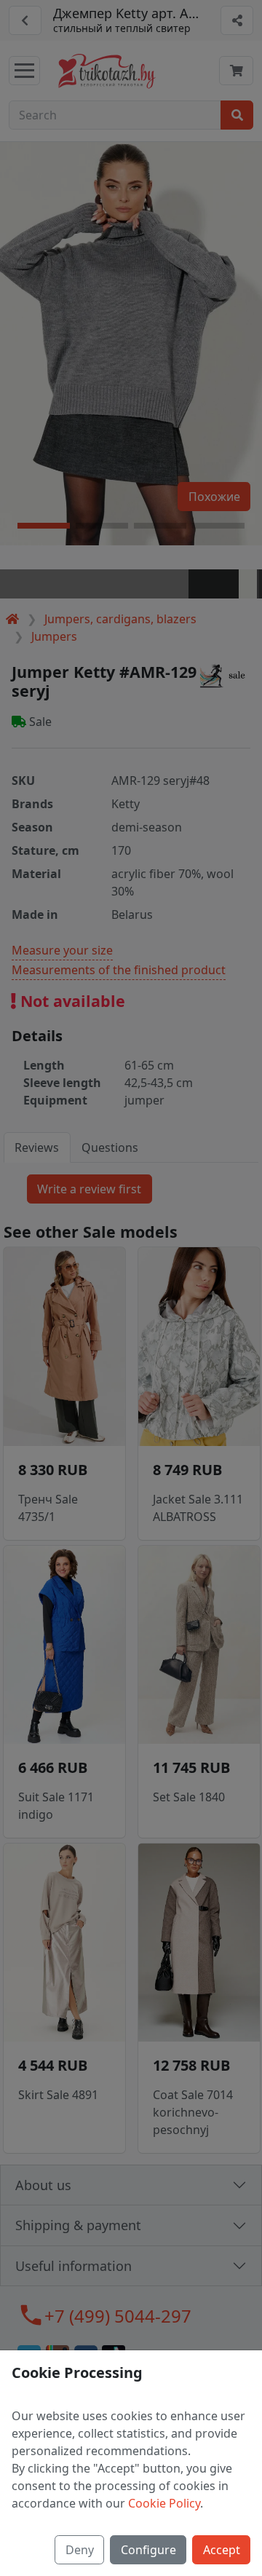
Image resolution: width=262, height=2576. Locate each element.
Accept (222, 2550)
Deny (80, 2550)
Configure (148, 2550)
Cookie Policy (164, 2503)
